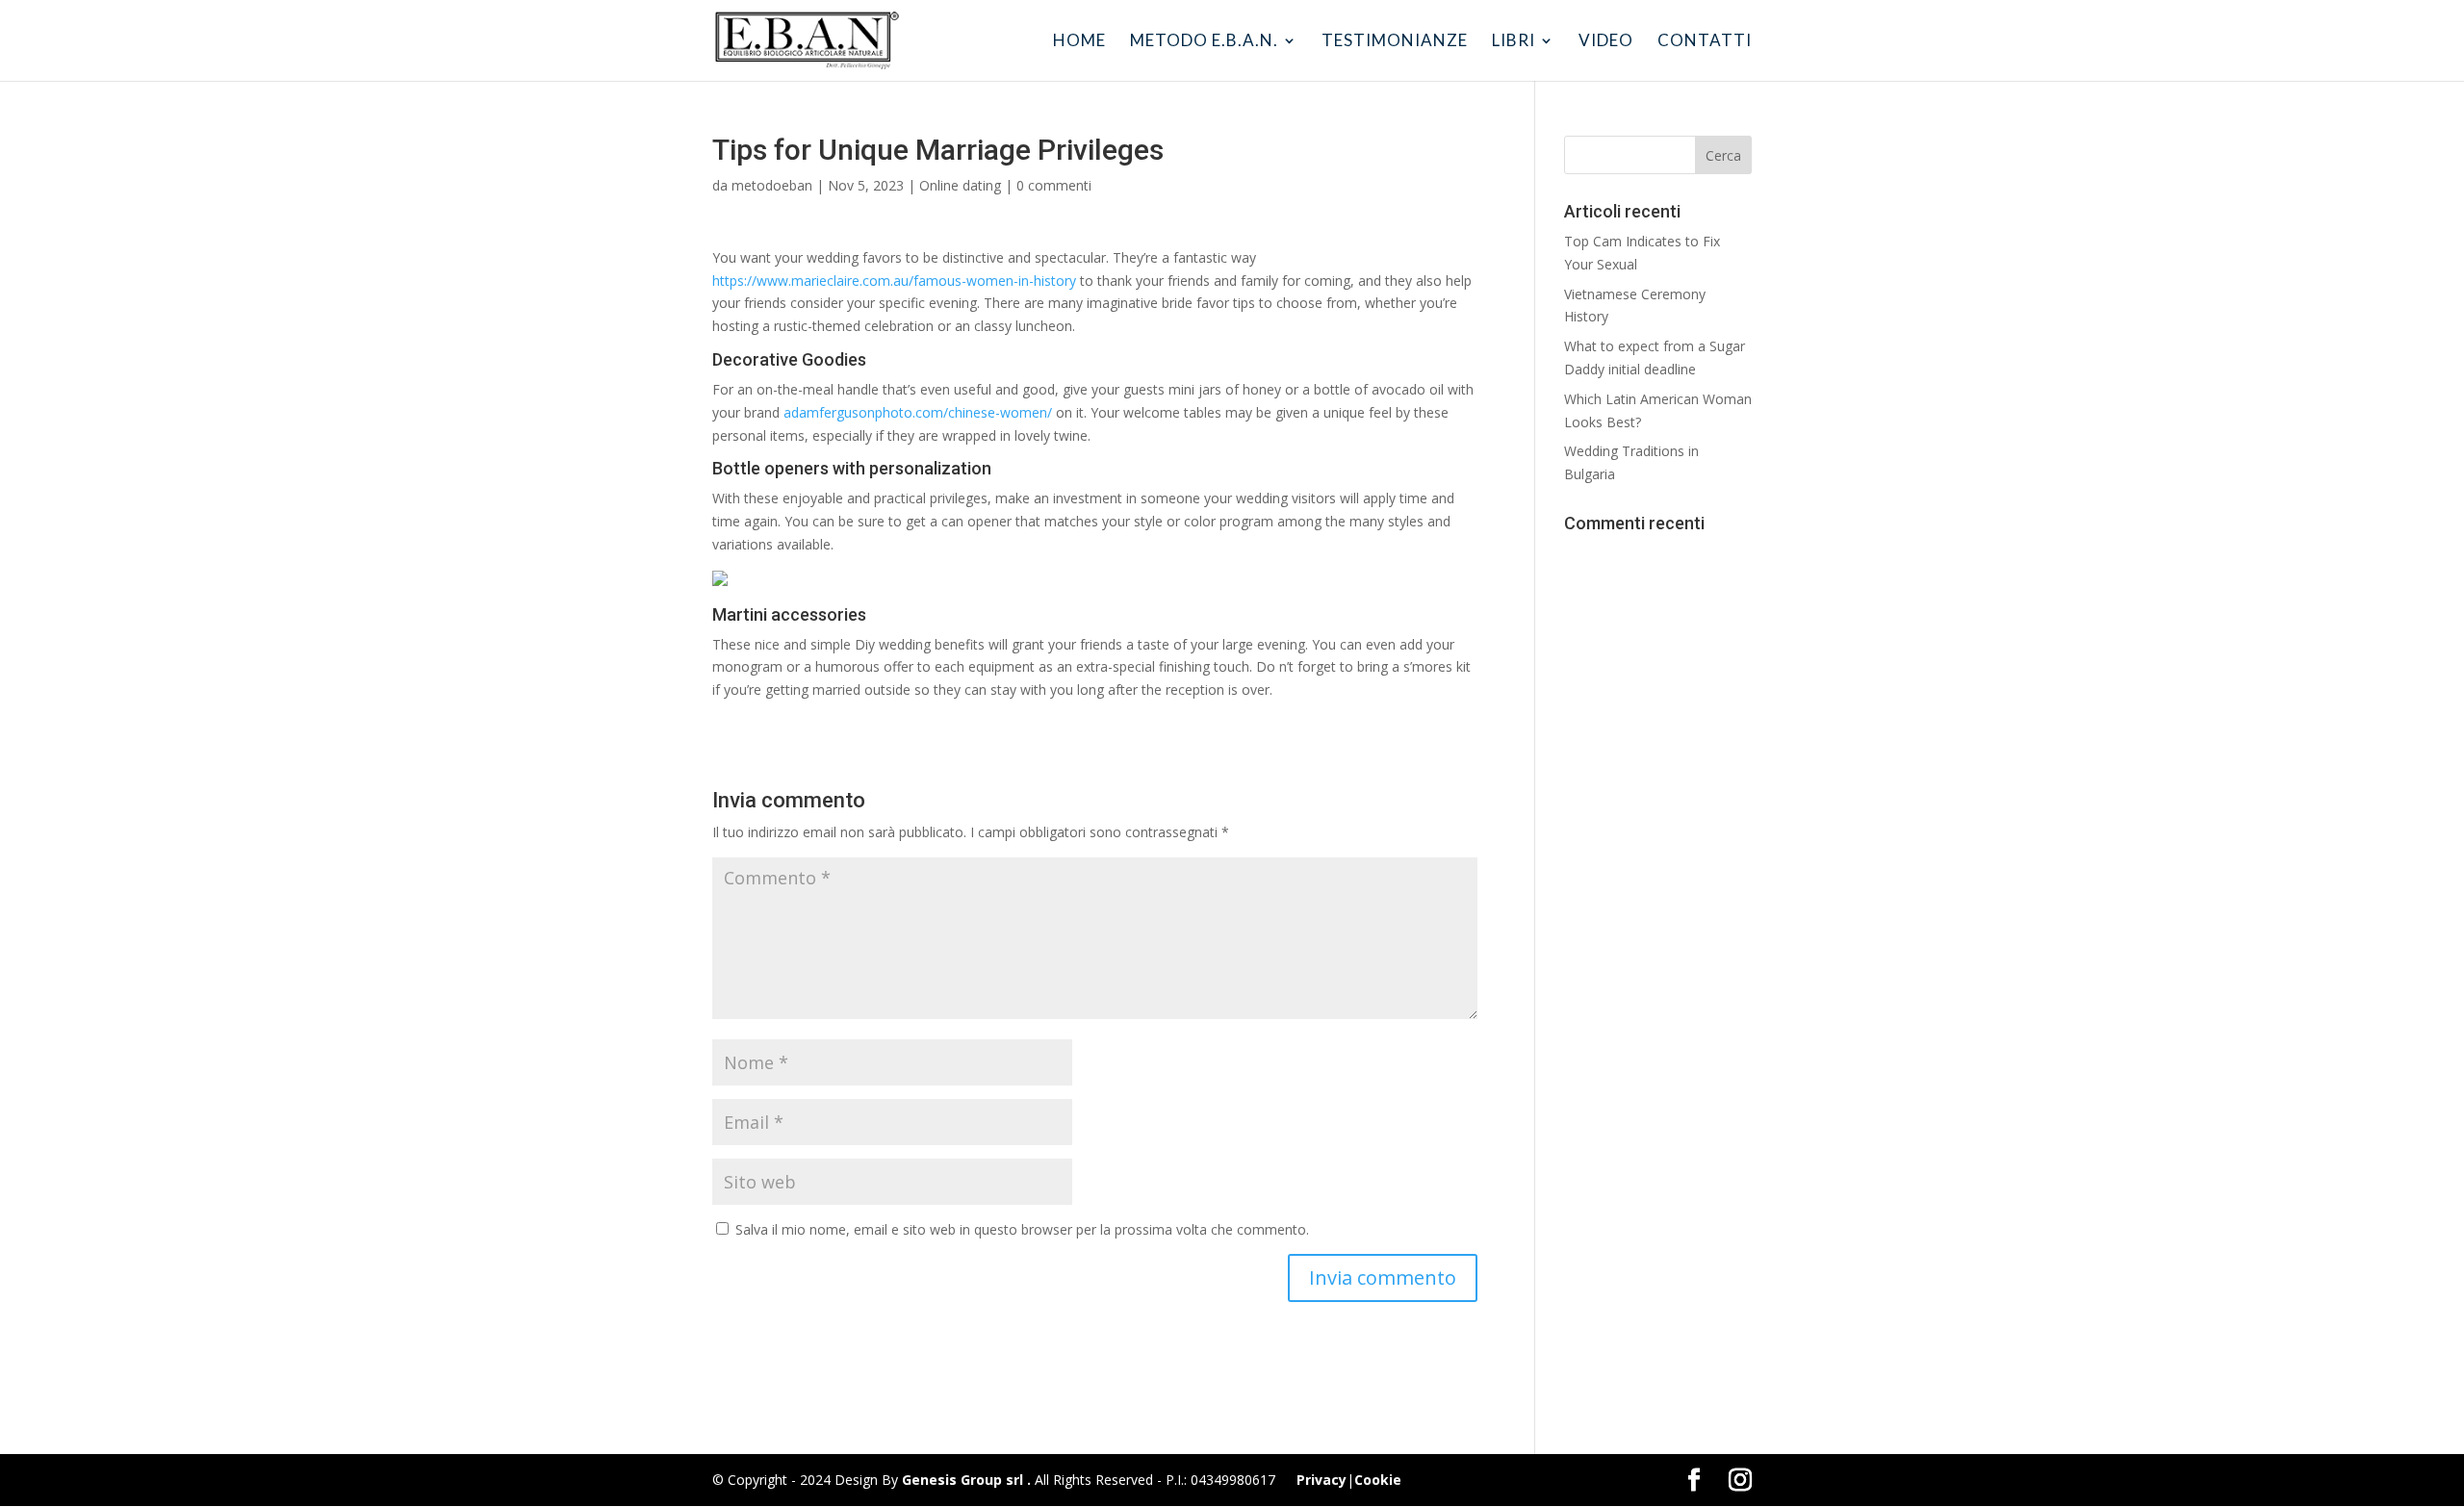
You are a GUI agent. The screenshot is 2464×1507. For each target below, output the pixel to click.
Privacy (1322, 1480)
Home (1079, 42)
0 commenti (1054, 185)
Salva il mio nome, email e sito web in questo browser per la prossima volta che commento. (1022, 1229)
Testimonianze (1395, 42)
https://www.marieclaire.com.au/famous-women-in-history (894, 281)
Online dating (960, 185)
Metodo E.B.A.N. (1204, 42)
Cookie (1378, 1480)
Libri (1514, 42)
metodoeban (772, 185)
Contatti (1705, 42)
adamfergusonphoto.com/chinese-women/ (918, 412)
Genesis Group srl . (966, 1480)
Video (1606, 42)
